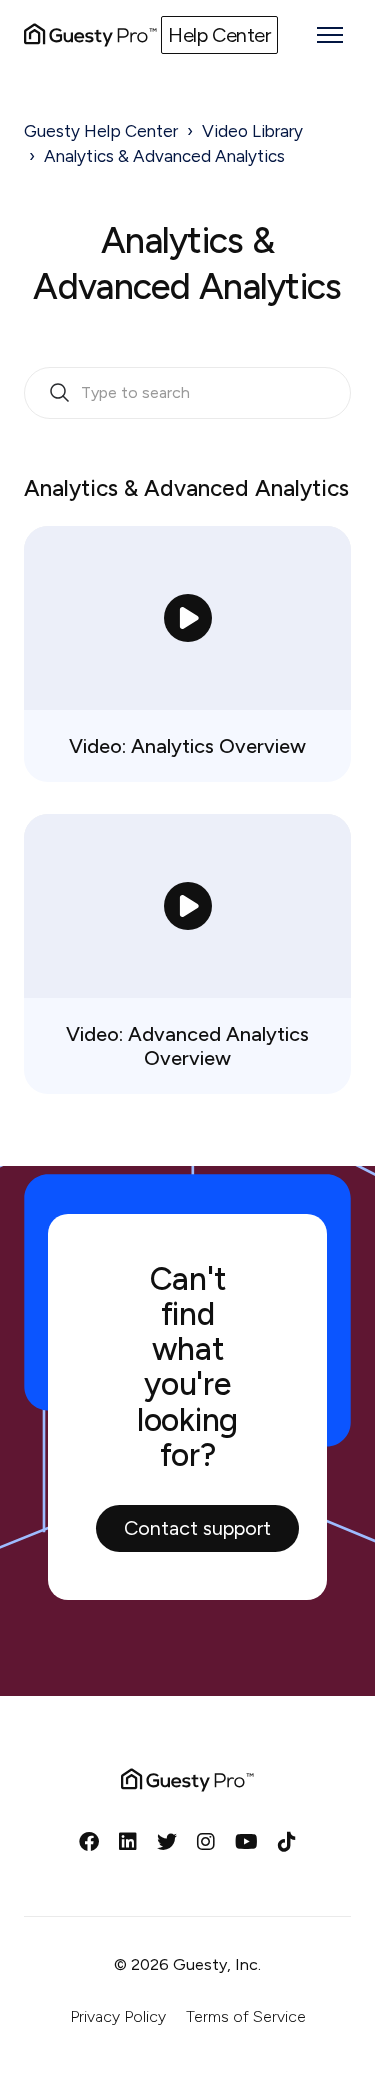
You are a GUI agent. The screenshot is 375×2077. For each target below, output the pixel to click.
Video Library (252, 131)
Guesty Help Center (101, 131)
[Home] (90, 35)
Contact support (197, 1528)
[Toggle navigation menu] (330, 35)
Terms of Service (246, 2016)
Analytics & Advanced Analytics (164, 156)
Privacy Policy (118, 2016)
